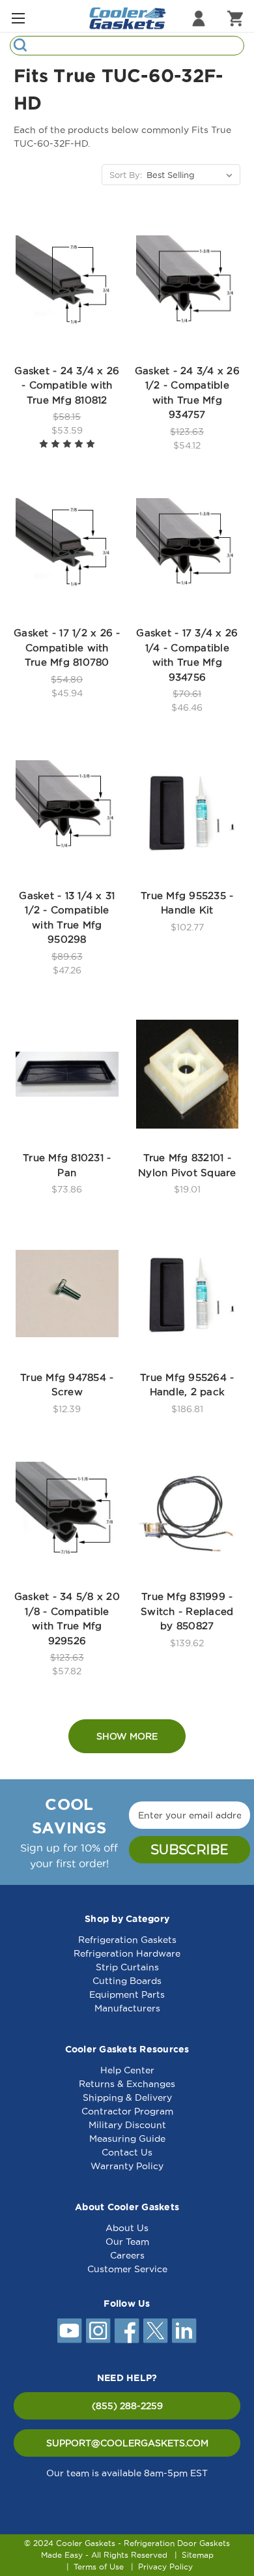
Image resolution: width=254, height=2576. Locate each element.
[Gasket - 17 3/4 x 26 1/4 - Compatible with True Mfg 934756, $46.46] (188, 550)
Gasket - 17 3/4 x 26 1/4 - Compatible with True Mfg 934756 (187, 655)
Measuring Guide (127, 2139)
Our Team (127, 2242)
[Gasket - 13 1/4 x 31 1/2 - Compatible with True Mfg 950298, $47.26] (67, 812)
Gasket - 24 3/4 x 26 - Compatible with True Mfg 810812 (67, 385)
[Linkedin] (184, 2331)
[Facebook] (127, 2331)
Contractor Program (127, 2111)
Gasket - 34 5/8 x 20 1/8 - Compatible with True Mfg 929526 (67, 1619)
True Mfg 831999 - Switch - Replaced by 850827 (187, 1611)
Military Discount (127, 2125)
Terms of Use (99, 2567)
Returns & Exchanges (127, 2084)
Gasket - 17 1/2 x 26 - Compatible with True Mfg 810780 (67, 647)
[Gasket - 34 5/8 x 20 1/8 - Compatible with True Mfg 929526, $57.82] (67, 1513)
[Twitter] (156, 2331)
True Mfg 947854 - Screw (67, 1385)
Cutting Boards (127, 1981)
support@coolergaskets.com (127, 2443)
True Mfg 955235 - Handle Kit (187, 903)
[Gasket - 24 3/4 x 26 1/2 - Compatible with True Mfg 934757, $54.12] (188, 287)
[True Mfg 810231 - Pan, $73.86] (67, 1074)
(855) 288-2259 (127, 2406)
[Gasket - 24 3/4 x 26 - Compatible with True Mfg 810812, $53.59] (67, 287)
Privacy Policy (165, 2567)
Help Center (127, 2070)
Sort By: (126, 175)
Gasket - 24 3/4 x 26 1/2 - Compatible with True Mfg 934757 (187, 393)
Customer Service (127, 2269)
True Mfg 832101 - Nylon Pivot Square (187, 1165)
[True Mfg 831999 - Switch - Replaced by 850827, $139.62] (188, 1513)
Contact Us (127, 2152)
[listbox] (192, 175)
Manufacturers (127, 2008)
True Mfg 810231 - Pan (67, 1165)
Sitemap (198, 2555)
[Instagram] (98, 2331)
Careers (127, 2255)
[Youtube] (70, 2331)
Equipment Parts (127, 1994)
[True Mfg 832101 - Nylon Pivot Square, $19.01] (188, 1074)
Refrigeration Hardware (127, 1953)
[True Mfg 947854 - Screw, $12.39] (67, 1294)
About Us (127, 2228)
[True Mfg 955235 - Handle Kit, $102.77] (188, 812)
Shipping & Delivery (127, 2097)
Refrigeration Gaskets (127, 1940)
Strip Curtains (127, 1967)
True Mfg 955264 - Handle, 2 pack (187, 1385)
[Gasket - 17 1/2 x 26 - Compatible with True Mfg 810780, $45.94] (67, 550)
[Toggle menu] (18, 18)
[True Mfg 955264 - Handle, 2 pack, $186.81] (188, 1294)
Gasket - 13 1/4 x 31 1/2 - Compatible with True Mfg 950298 (67, 918)
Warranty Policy (127, 2166)
